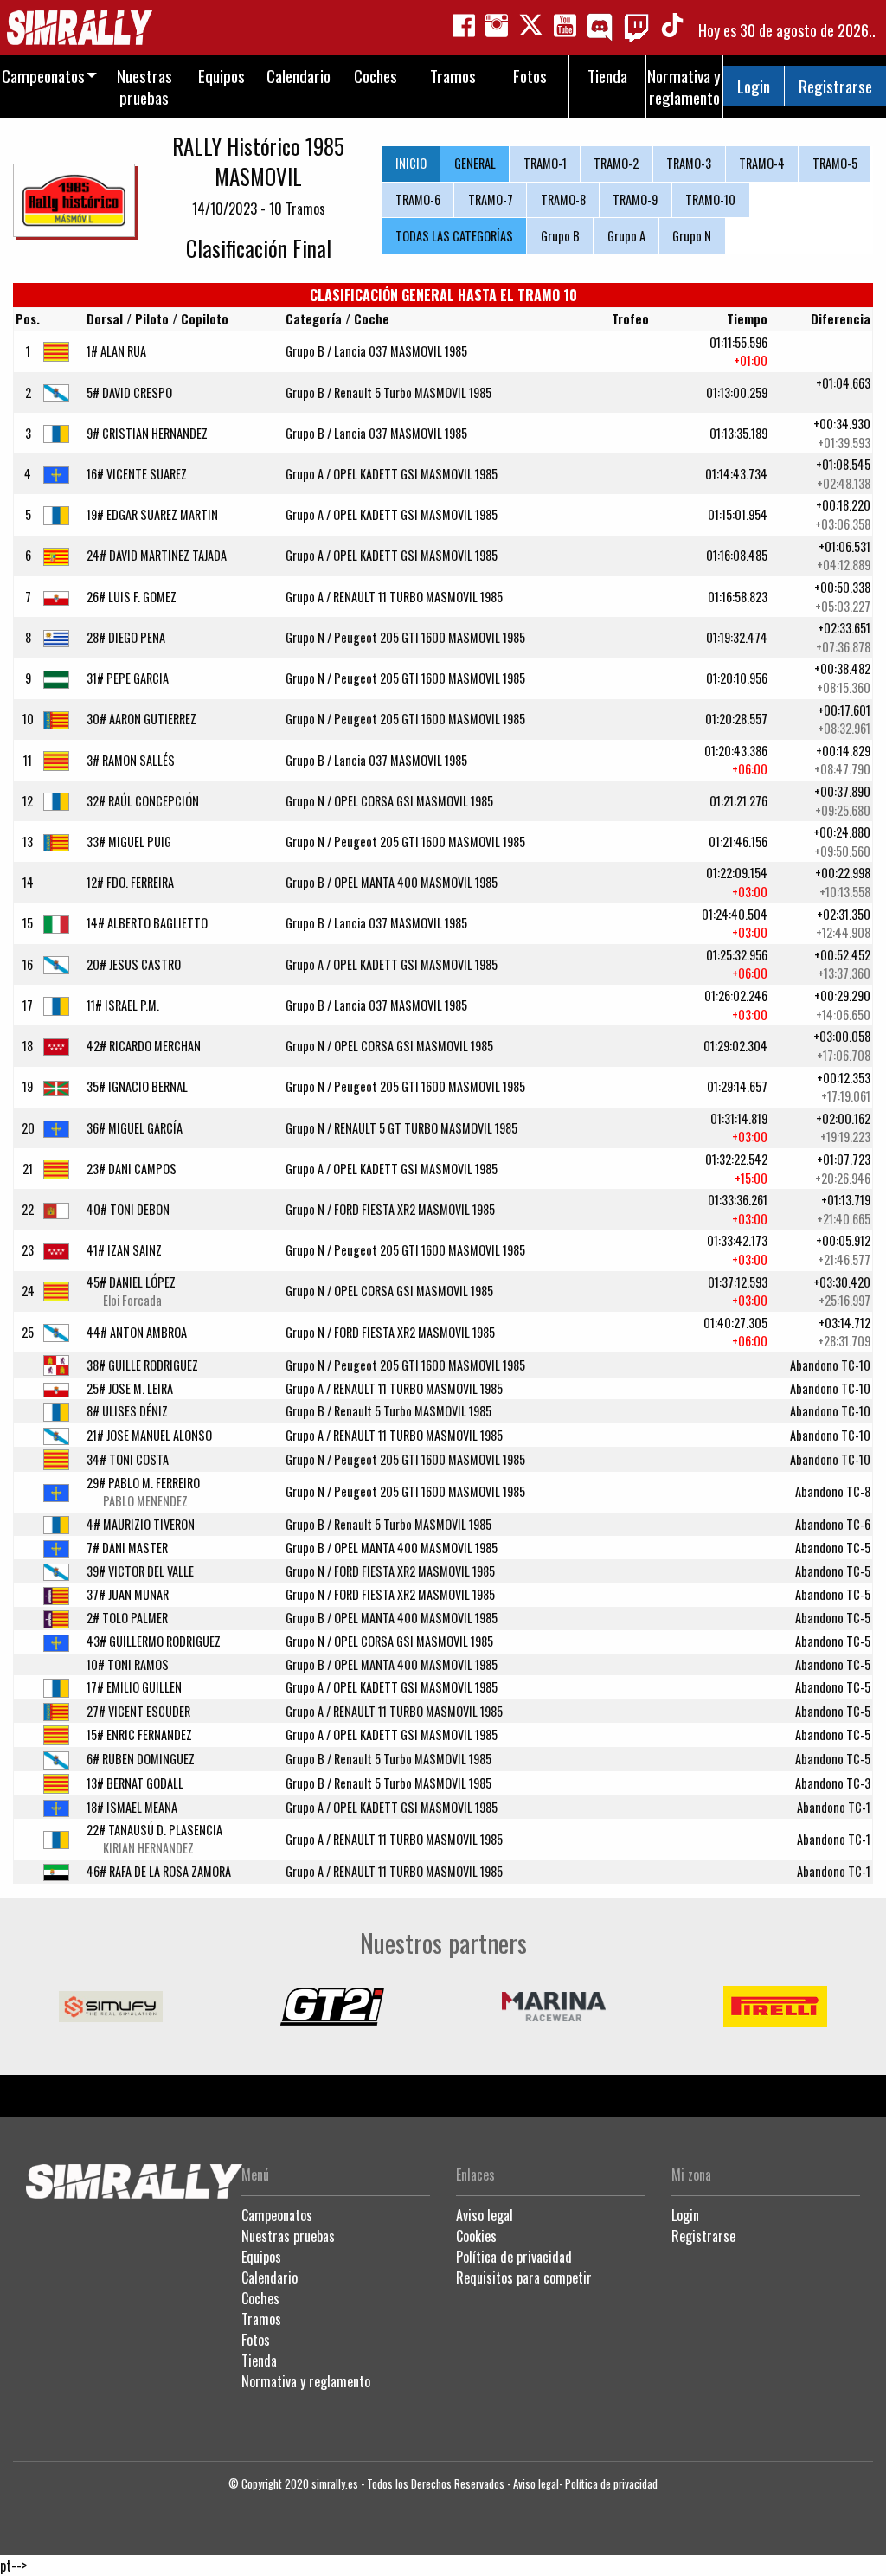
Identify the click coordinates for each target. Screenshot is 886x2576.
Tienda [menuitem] (607, 76)
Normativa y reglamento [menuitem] (684, 87)
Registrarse (835, 86)
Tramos (261, 2319)
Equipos (261, 2257)
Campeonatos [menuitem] (43, 76)
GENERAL (475, 163)
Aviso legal (485, 2215)
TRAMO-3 (689, 163)
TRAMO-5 (835, 163)
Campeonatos (277, 2215)
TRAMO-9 (635, 199)
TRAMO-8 (563, 199)
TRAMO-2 (616, 163)
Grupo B (560, 236)
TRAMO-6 (418, 199)
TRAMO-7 (491, 199)
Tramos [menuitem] (453, 76)
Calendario (270, 2277)
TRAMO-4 (762, 163)
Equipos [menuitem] (221, 76)
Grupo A (626, 236)
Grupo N (692, 236)
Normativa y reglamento (306, 2381)
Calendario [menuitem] (299, 76)
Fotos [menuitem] (530, 76)
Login (754, 86)
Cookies (476, 2236)
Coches (260, 2298)
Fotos (256, 2340)
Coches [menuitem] (376, 76)
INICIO (411, 163)
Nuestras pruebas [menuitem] (144, 87)
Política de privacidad (514, 2257)
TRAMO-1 (545, 163)
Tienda (259, 2361)
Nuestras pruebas (288, 2236)
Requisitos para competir (524, 2277)
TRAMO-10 (710, 199)
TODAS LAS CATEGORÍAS (454, 236)
